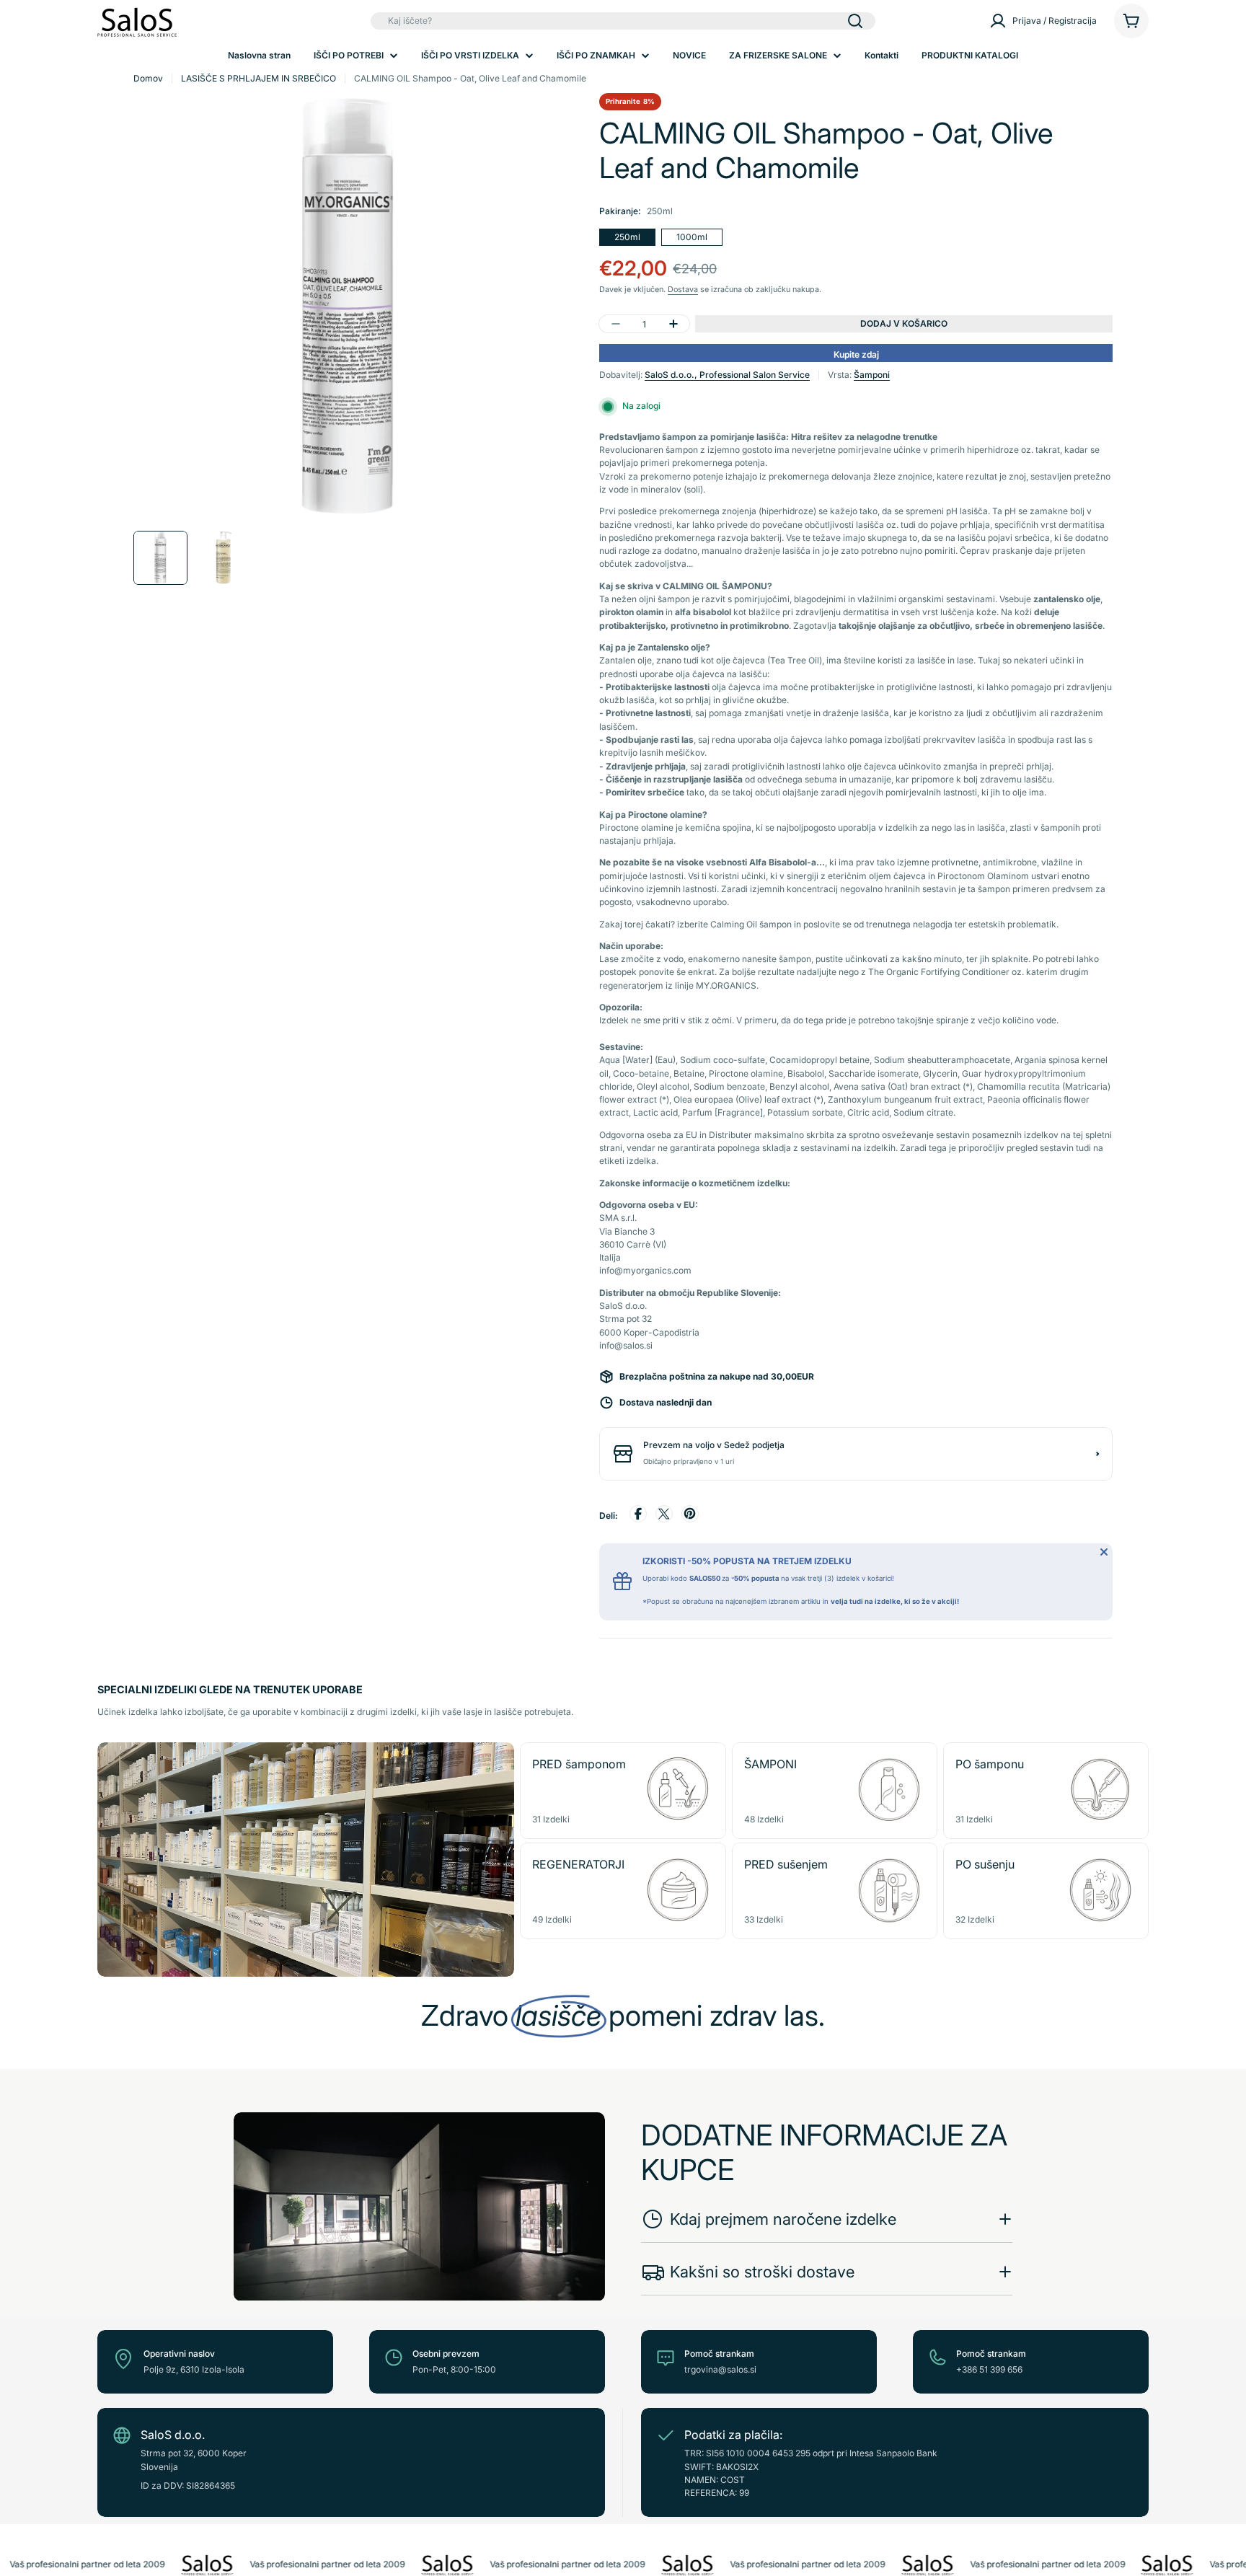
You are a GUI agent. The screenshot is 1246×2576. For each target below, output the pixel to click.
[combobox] (623, 21)
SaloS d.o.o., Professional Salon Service (727, 375)
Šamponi (872, 375)
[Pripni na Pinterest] (690, 1516)
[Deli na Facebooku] (638, 1516)
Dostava (683, 290)
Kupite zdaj (856, 354)
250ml (627, 237)
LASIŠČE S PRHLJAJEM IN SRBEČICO (259, 78)
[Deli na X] (664, 1516)
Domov (148, 78)
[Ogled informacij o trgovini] (1097, 1454)
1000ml (692, 237)
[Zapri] (1104, 1552)
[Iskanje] (855, 21)
